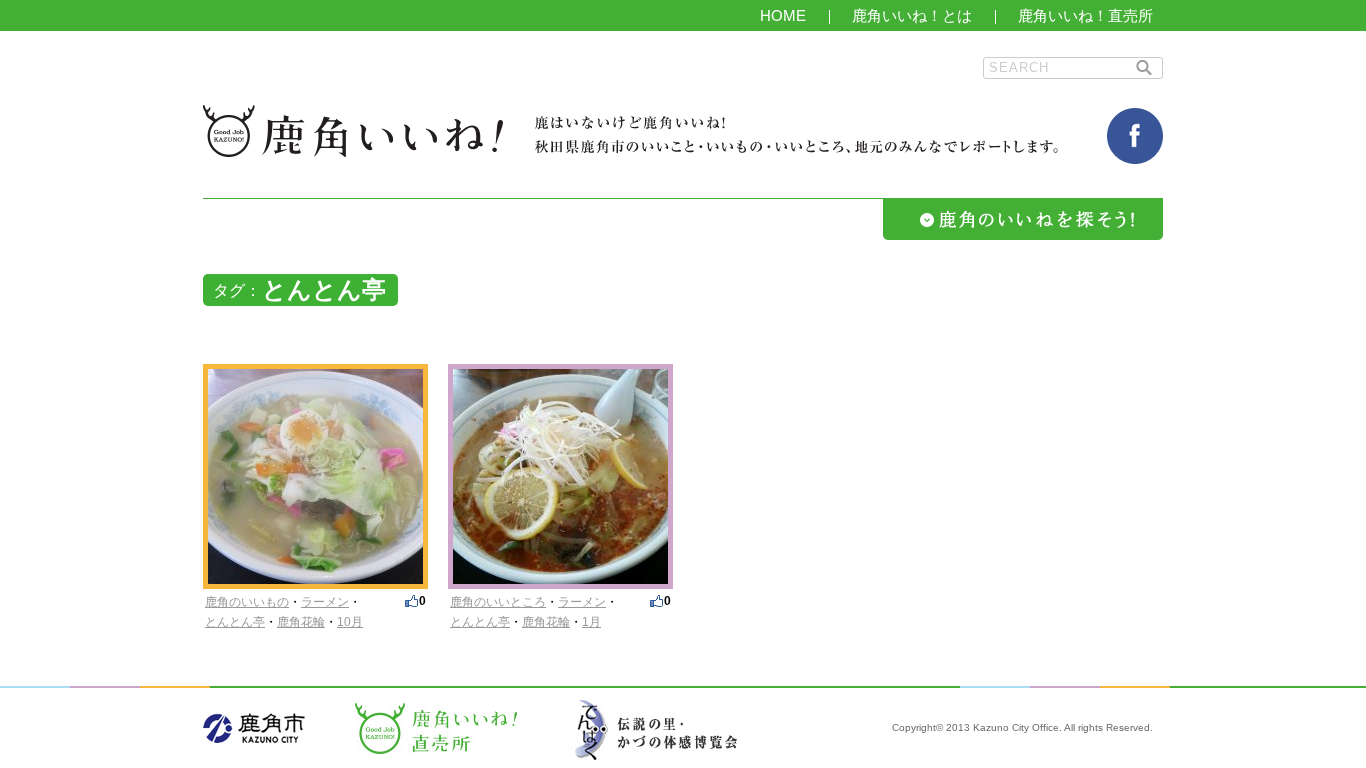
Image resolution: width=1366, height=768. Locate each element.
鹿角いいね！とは (912, 15)
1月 (591, 622)
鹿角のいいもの (247, 602)
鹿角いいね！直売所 (1085, 15)
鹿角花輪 (301, 622)
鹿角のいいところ (498, 602)
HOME (783, 15)
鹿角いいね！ (353, 131)
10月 (350, 622)
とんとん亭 (235, 622)
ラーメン (325, 602)
